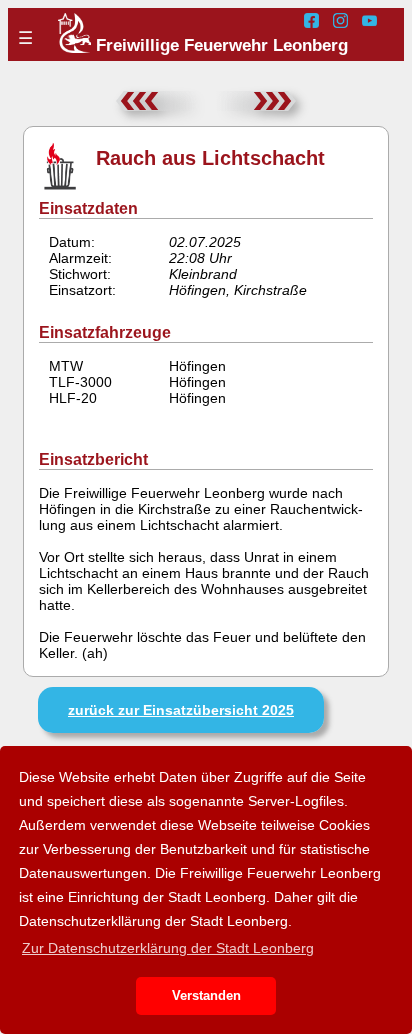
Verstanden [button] (206, 996)
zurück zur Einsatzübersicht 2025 (181, 710)
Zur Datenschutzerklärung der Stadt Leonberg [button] (168, 948)
